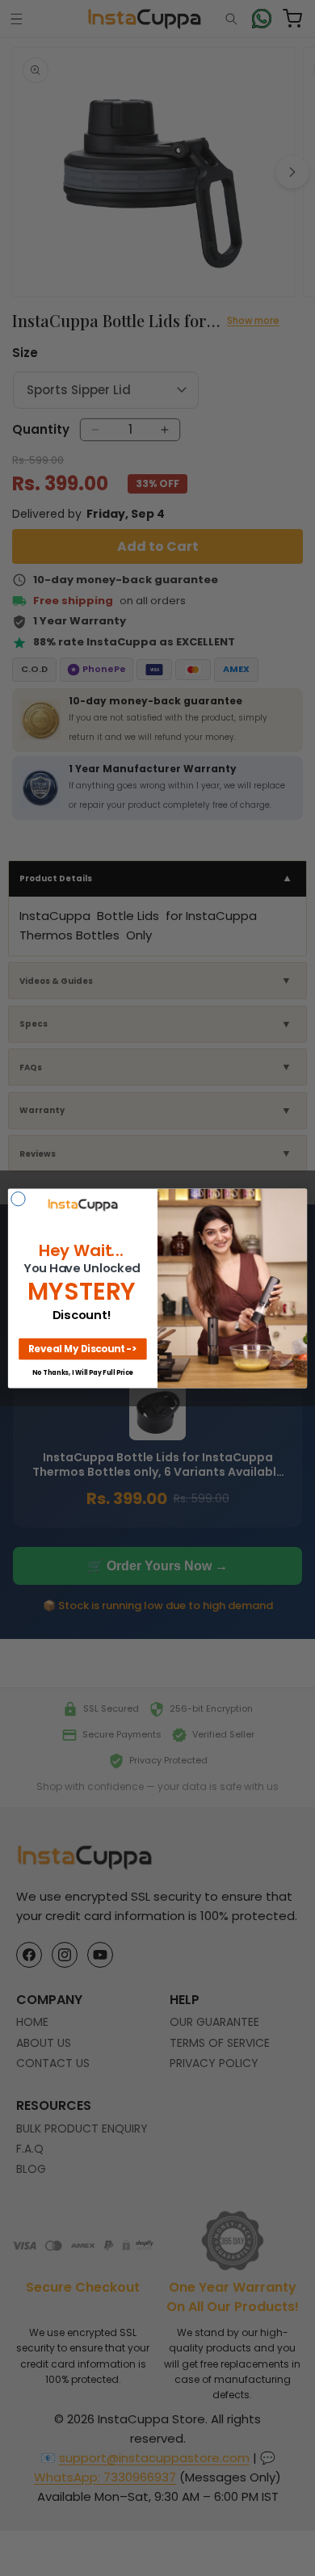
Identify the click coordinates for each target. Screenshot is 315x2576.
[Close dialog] (18, 1198)
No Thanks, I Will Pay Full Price (82, 1372)
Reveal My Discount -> (83, 1348)
